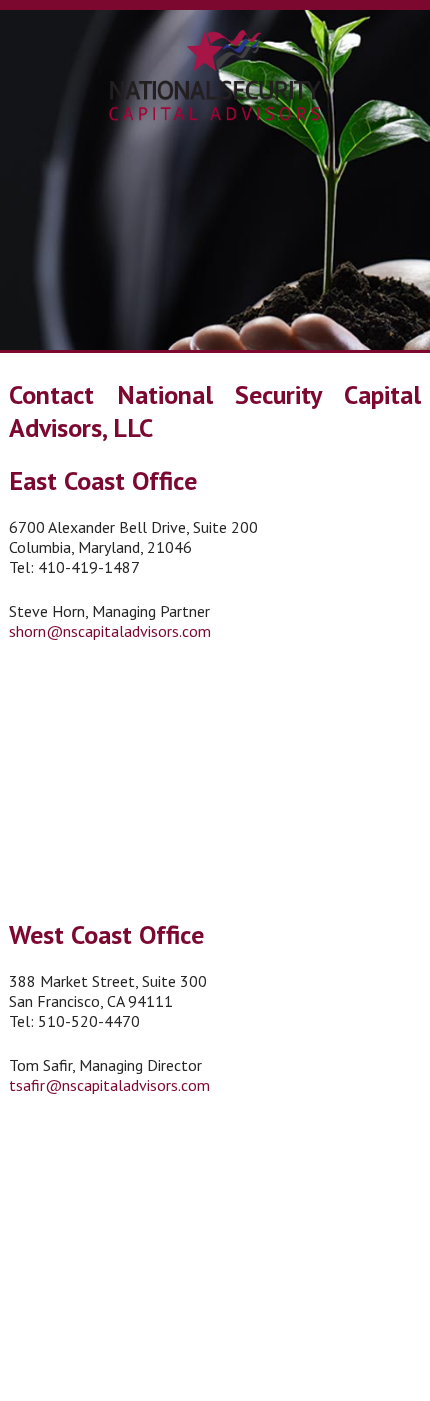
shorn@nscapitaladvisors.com (110, 631)
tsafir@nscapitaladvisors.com (109, 1085)
